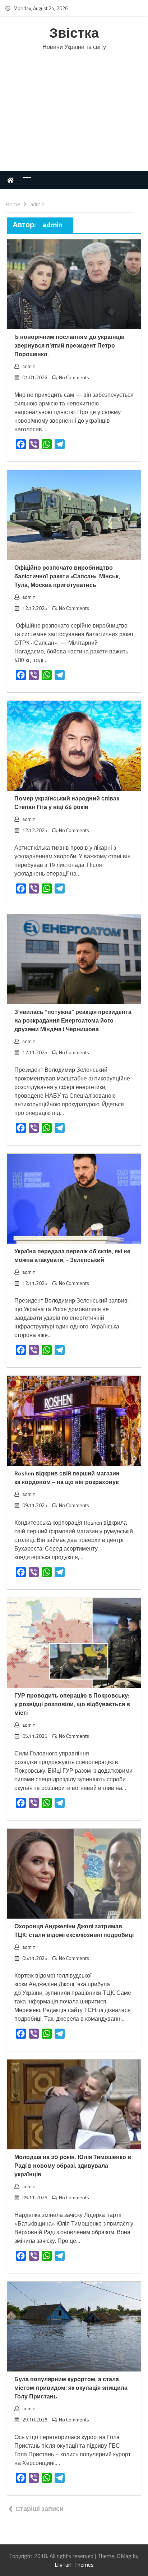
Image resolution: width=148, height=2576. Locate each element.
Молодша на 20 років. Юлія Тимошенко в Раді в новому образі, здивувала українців (73, 2166)
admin (29, 366)
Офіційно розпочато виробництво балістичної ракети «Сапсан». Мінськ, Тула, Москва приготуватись (67, 577)
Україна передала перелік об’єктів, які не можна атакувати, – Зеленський (72, 1256)
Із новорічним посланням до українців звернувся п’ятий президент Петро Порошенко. (70, 346)
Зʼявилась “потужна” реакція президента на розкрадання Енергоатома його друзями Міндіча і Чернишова (73, 1021)
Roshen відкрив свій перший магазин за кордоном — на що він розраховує (67, 1478)
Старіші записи (40, 2509)
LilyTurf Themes (74, 2564)
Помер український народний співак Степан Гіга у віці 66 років (67, 803)
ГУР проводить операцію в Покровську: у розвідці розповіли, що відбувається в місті (72, 1705)
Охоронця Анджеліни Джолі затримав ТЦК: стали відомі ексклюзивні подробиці (74, 1931)
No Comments (74, 377)
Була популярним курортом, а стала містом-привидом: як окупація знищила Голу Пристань (71, 2388)
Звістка (74, 34)
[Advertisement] (74, 118)
